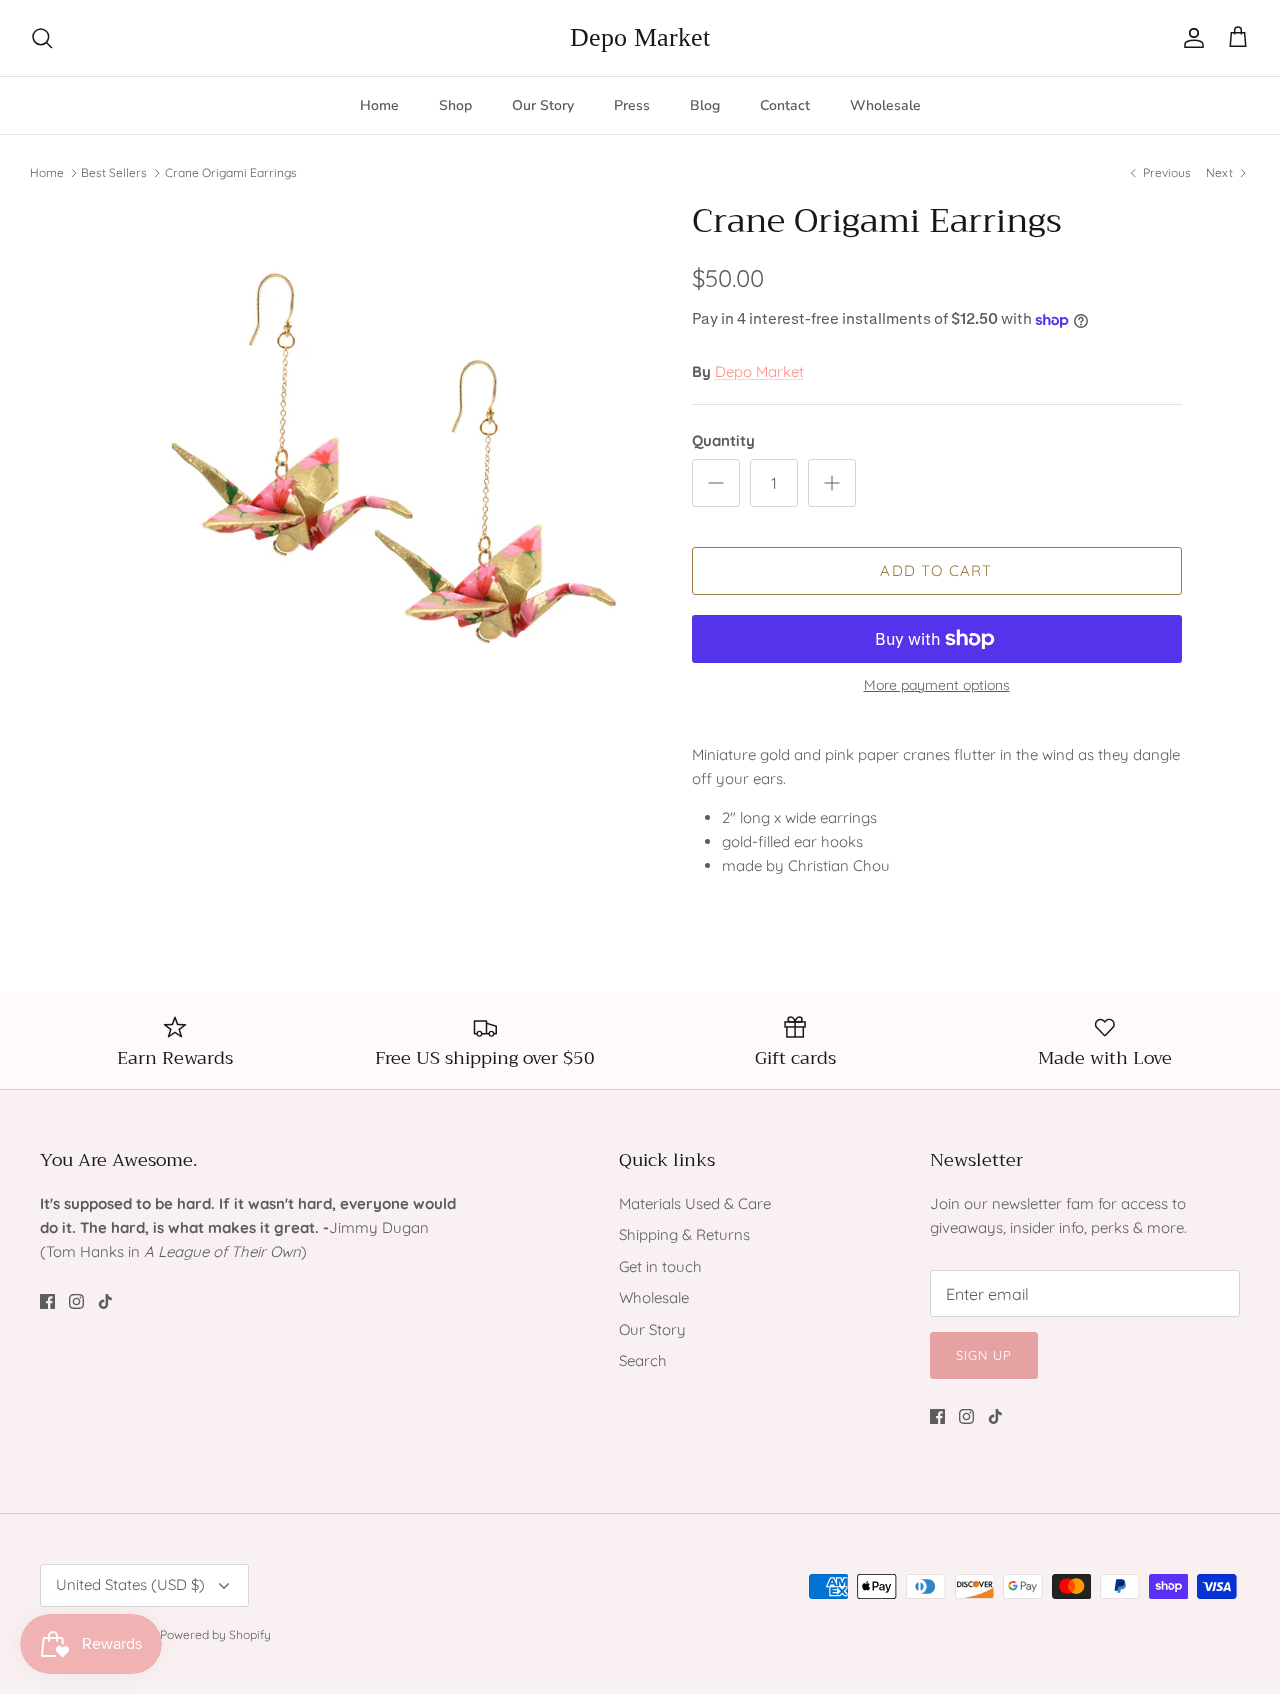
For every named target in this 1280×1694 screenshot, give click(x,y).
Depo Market (759, 371)
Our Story (543, 105)
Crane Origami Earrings (231, 171)
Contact (785, 105)
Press (632, 105)
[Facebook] (47, 1301)
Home (379, 105)
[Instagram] (76, 1301)
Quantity (723, 440)
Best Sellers (114, 171)
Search (643, 1360)
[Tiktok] (105, 1301)
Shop (455, 105)
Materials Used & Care (695, 1203)
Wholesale (885, 105)
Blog (705, 105)
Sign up (984, 1355)
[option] (373, 475)
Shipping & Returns (684, 1234)
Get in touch (660, 1266)
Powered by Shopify (215, 1634)
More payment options (937, 685)
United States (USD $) (130, 1584)
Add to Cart (936, 570)
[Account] (1190, 38)
